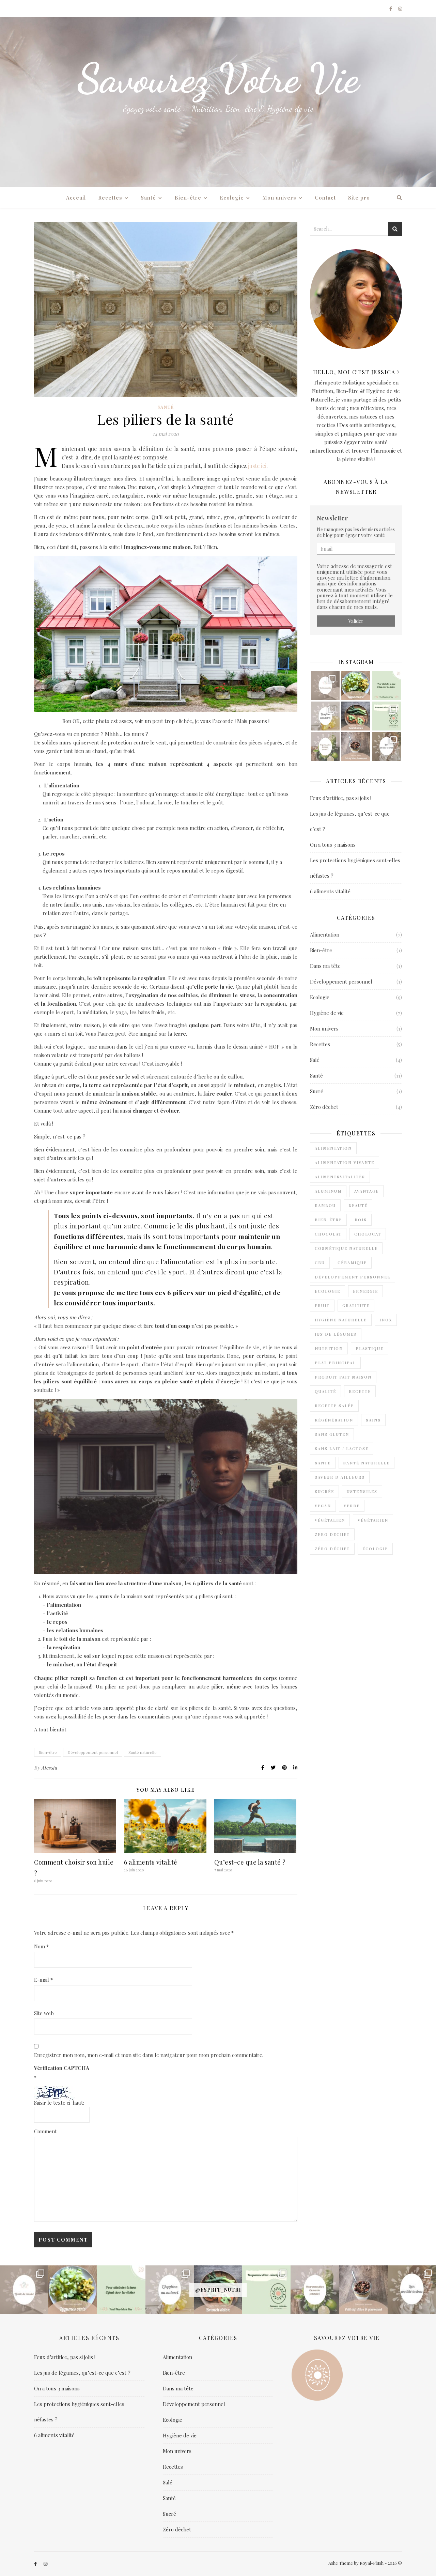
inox (386, 1320)
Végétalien (330, 1520)
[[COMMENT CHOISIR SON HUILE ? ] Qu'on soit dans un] (325, 685)
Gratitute (356, 1306)
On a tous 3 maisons (333, 845)
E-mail (43, 1980)
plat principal (335, 1363)
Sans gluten (332, 1434)
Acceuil (76, 198)
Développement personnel (93, 1752)
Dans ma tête (325, 966)
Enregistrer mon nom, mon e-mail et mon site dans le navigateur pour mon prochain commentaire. (149, 2055)
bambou (325, 1205)
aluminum (328, 1191)
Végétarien (373, 1520)
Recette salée (334, 1406)
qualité (325, 1391)
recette (360, 1391)
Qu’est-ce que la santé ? (250, 1862)
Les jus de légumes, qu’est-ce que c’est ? (82, 2373)
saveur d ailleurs (340, 1477)
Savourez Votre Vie (218, 78)
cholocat (368, 1234)
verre (352, 1506)
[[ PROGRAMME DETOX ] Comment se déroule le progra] (325, 747)
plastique (370, 1348)
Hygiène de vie (327, 1013)
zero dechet (332, 1534)
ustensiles (362, 1491)
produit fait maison (343, 1377)
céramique (352, 1263)
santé (323, 1463)
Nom (41, 1946)
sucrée (324, 1491)
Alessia (49, 1768)
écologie (375, 1549)
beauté (358, 1205)
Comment (45, 2131)
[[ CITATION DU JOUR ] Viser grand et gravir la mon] (386, 685)
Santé (148, 198)
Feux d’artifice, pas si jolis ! (341, 798)
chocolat (328, 1234)
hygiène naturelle (341, 1320)
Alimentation (325, 934)
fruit (322, 1306)
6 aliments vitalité (151, 1862)
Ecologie (232, 198)
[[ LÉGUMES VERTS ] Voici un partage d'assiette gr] (356, 685)
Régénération (334, 1420)
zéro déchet (332, 1549)
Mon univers (279, 198)
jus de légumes (336, 1334)
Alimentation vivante (345, 1163)
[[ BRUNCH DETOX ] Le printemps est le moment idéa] (356, 716)
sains (373, 1420)
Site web (44, 2013)
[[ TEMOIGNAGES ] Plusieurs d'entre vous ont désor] (386, 716)
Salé (315, 1060)
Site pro (359, 198)
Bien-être (188, 198)
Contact (325, 198)
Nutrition (329, 1348)
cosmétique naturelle (346, 1248)
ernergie (365, 1291)
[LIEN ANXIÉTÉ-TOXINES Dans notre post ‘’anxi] (386, 747)
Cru (320, 1263)
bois (361, 1220)
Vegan (323, 1506)
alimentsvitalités (340, 1177)
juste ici (257, 466)
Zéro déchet (324, 1107)
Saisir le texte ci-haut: (59, 2103)
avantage (367, 1191)
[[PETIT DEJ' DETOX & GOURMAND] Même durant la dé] (356, 747)
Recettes (110, 198)
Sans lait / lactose (342, 1449)
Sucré (317, 1091)
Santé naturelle (143, 1752)
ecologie (328, 1291)
